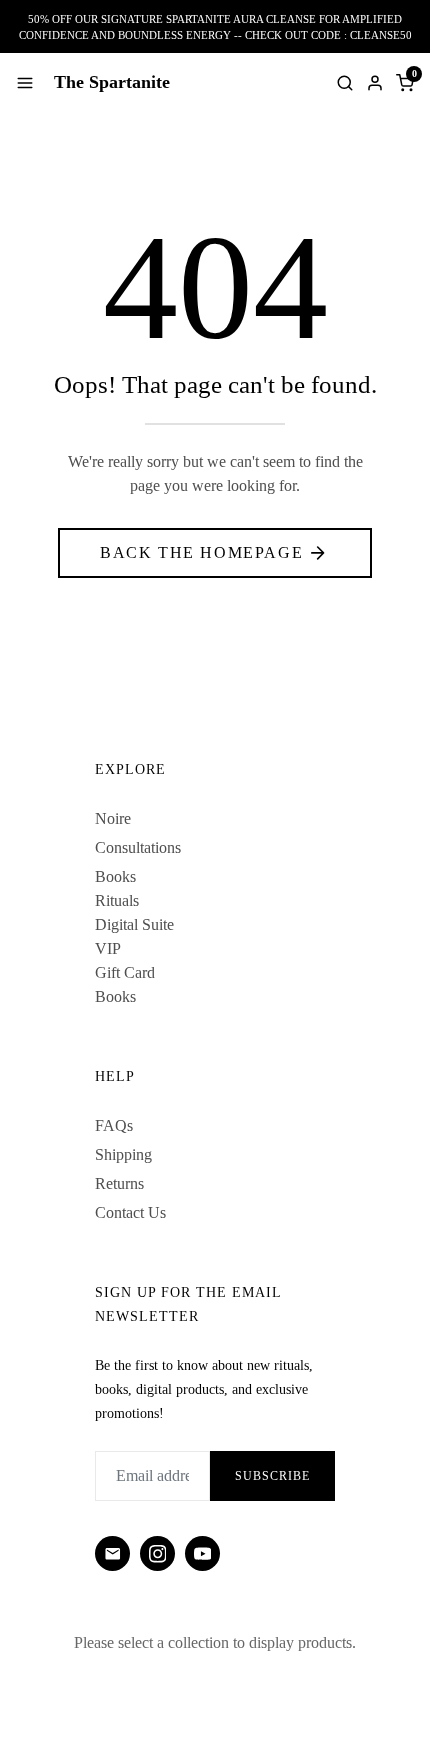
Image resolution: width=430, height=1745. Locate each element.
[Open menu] (25, 83)
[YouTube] (202, 1553)
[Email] (112, 1553)
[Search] (345, 83)
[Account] (375, 83)
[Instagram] (157, 1553)
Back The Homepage (201, 552)
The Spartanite (112, 82)
